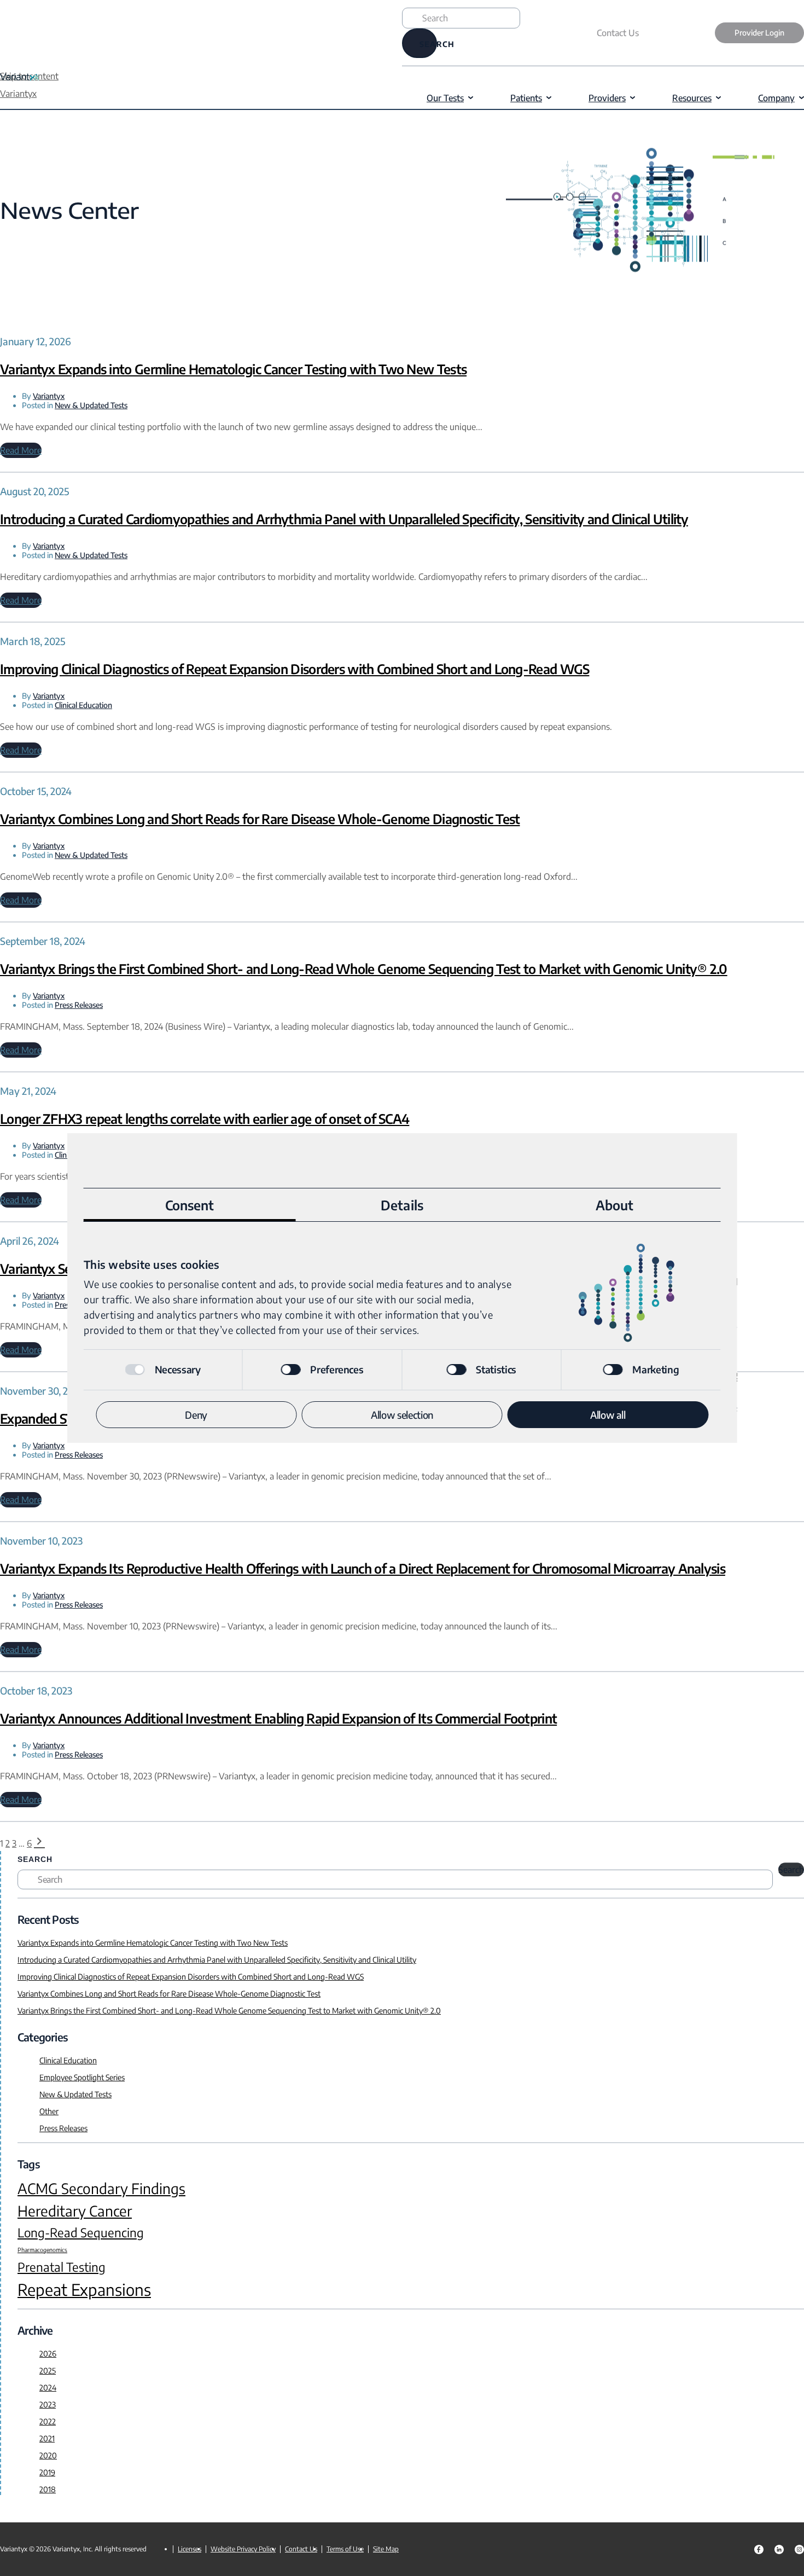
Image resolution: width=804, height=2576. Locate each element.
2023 (48, 2404)
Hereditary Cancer (75, 2211)
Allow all (608, 1415)
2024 (48, 2388)
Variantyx (49, 396)
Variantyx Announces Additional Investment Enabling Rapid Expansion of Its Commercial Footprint (278, 1718)
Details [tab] (402, 1205)
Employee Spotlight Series (82, 2077)
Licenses (190, 2549)
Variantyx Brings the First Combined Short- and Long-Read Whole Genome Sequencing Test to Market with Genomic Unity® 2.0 (364, 968)
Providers (607, 98)
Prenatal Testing (62, 2267)
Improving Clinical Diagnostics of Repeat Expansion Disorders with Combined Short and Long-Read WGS (295, 669)
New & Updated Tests (91, 405)
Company (776, 98)
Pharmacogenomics (42, 2250)
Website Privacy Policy (243, 2549)
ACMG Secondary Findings (101, 2189)
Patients (526, 98)
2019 (47, 2472)
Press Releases (79, 1005)
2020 (48, 2455)
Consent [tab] (190, 1205)
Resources (692, 98)
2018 (48, 2489)
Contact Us (618, 33)
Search (35, 1859)
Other (49, 2111)
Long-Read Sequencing (81, 2232)
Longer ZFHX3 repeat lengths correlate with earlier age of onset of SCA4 (205, 1118)
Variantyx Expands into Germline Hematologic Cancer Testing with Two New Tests (233, 369)
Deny (196, 1415)
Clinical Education (83, 705)
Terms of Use (345, 2549)
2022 (48, 2421)
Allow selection (402, 1415)
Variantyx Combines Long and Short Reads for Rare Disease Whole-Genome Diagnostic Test (260, 819)
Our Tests (445, 98)
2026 (48, 2354)
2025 (48, 2371)
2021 (47, 2438)
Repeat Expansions (84, 2290)
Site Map (386, 2549)
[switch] (290, 1370)
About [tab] (615, 1205)
